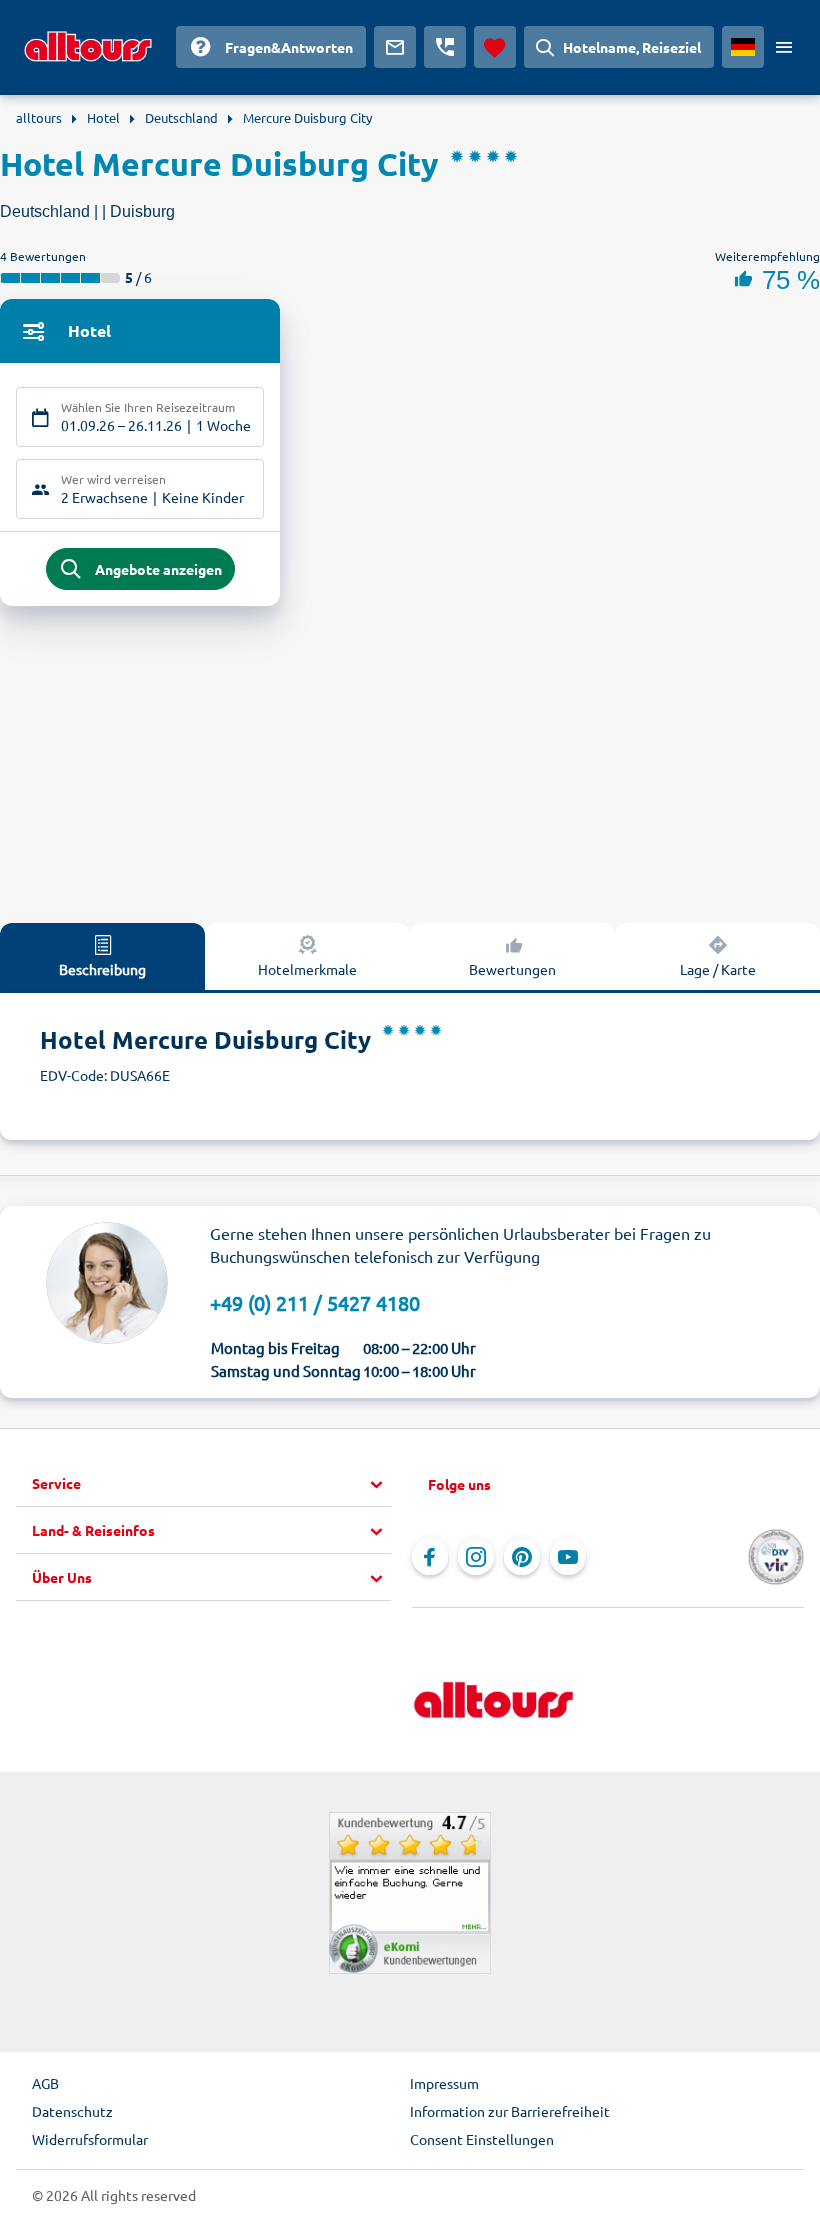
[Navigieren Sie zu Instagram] (476, 1557)
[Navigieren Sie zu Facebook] (430, 1557)
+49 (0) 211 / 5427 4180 (315, 1302)
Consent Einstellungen (482, 2139)
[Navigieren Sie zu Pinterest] (522, 1557)
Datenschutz (72, 2111)
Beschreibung (102, 969)
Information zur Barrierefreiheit (510, 2111)
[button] (211, 1484)
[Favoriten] (495, 47)
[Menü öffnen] (784, 47)
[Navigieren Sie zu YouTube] (568, 1557)
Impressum (444, 2083)
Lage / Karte (718, 969)
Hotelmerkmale (307, 969)
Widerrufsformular (90, 2139)
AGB (45, 2083)
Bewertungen (512, 969)
